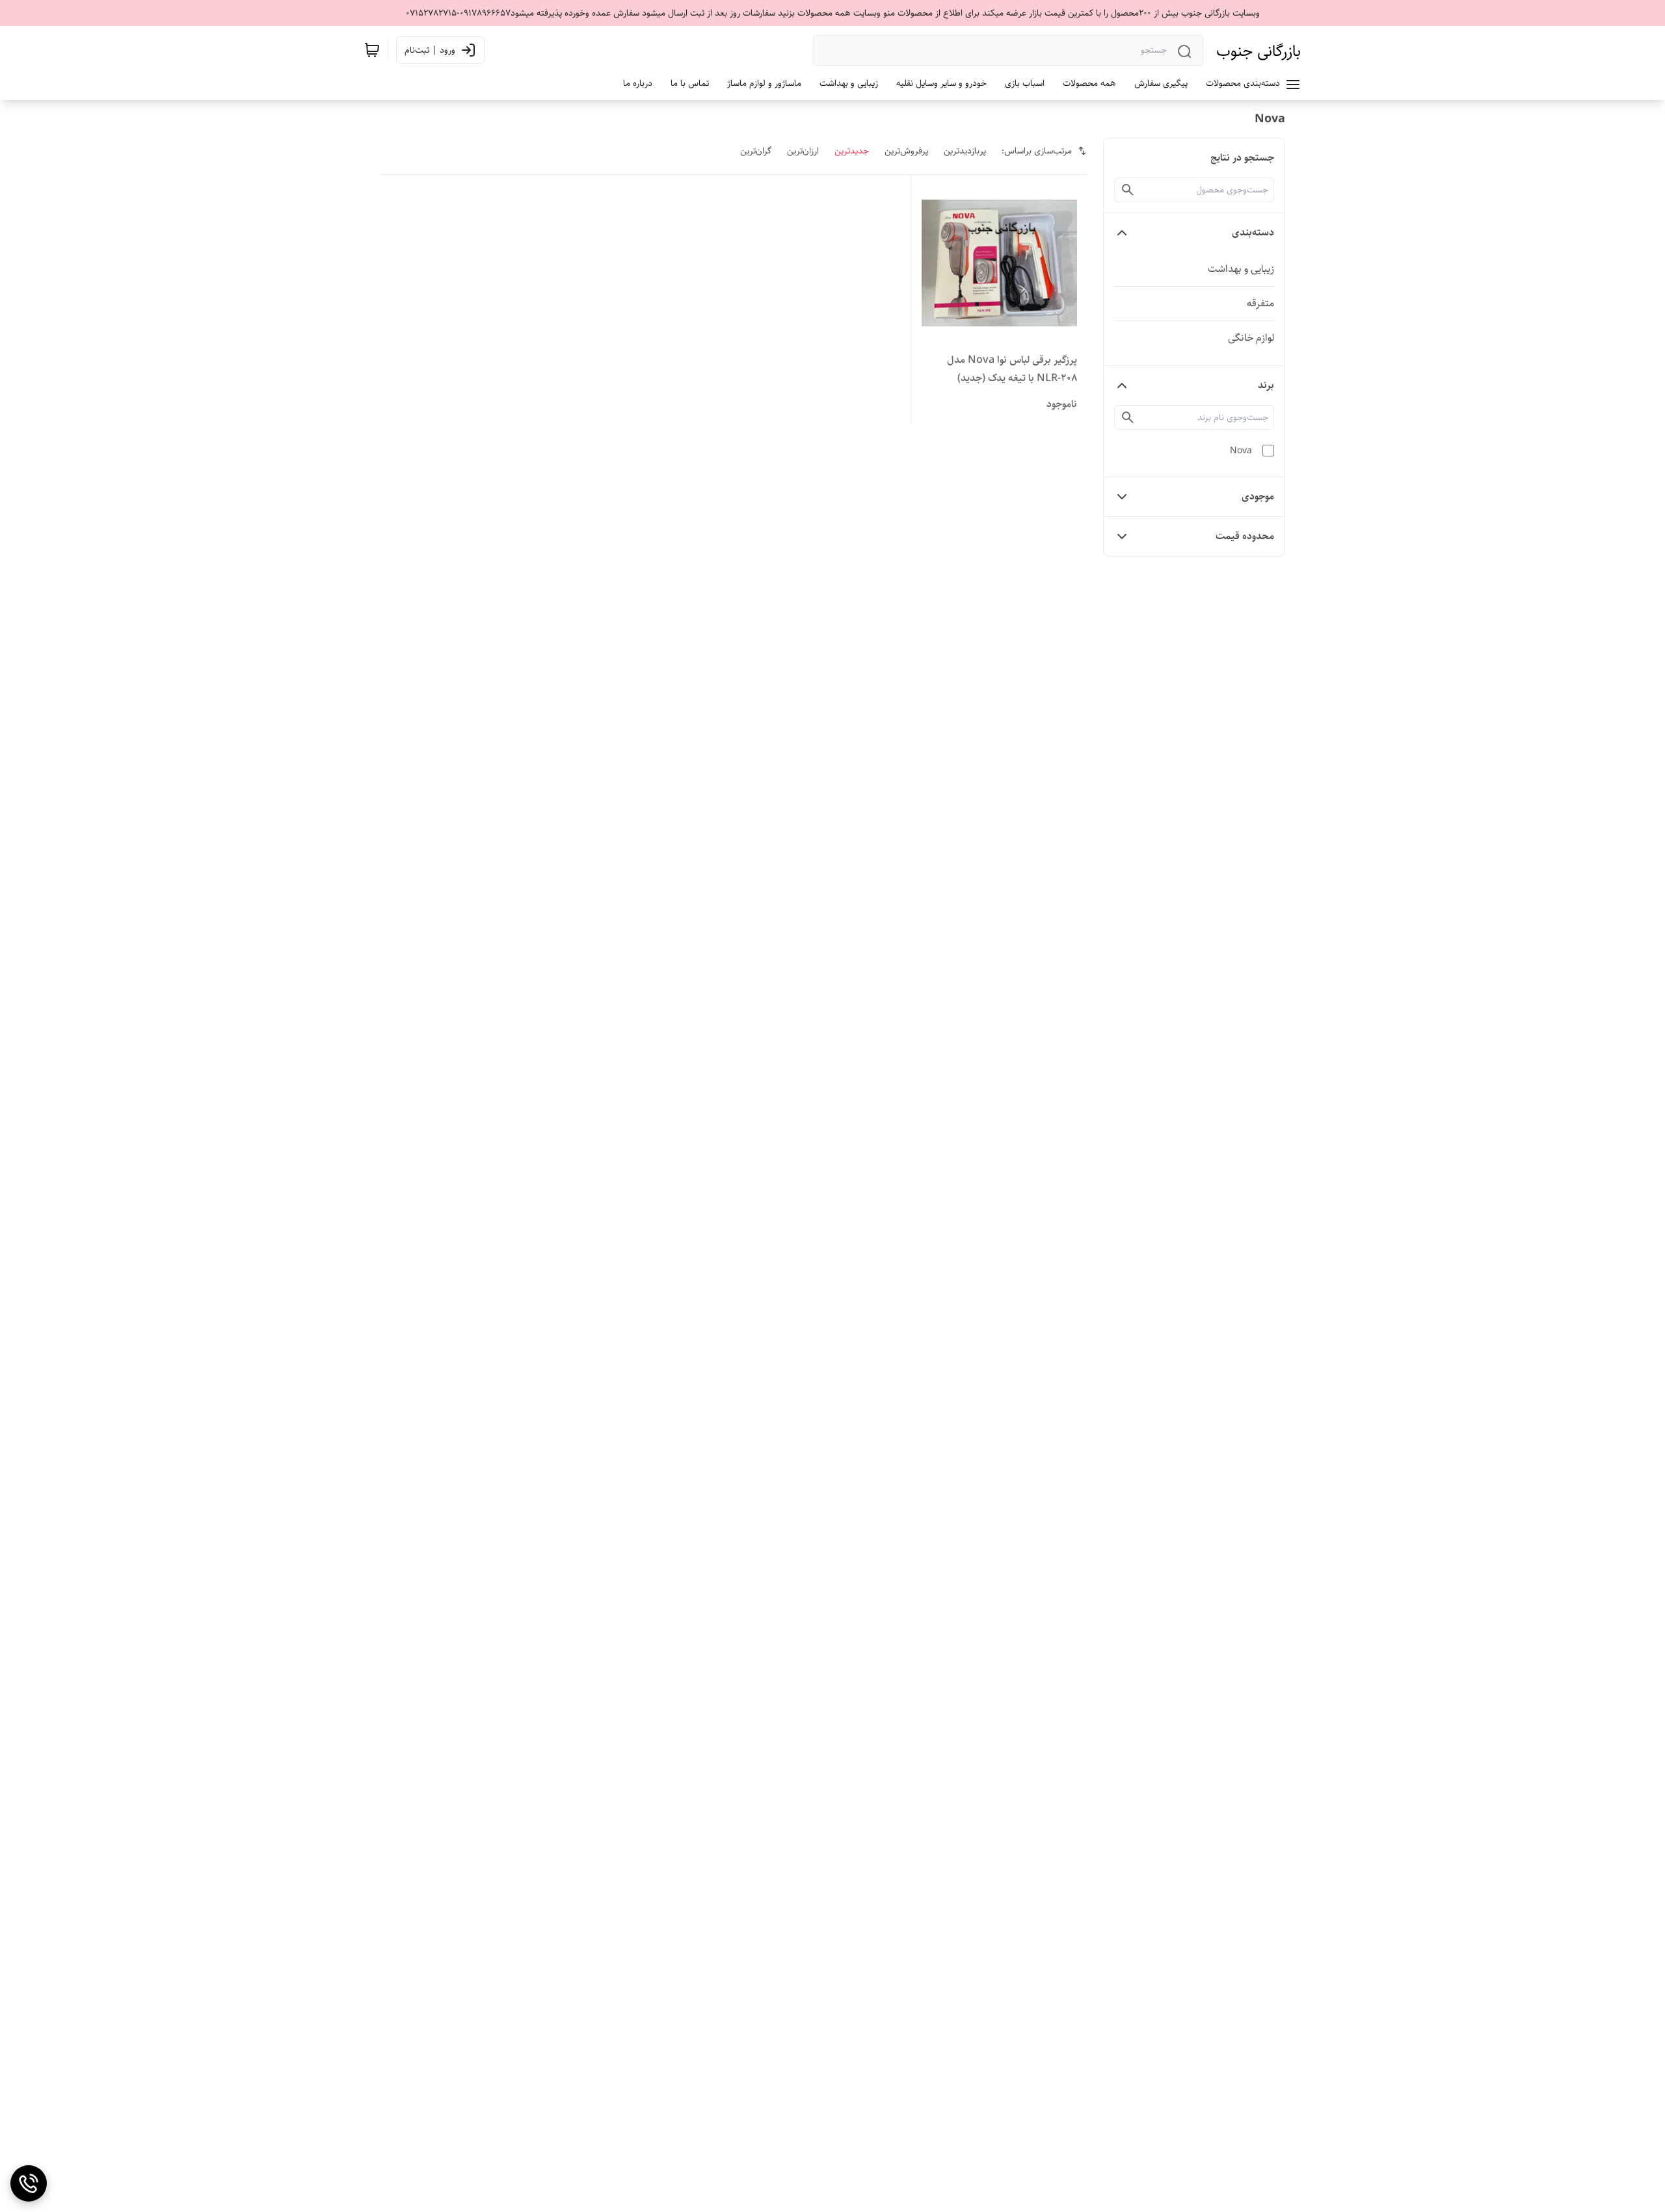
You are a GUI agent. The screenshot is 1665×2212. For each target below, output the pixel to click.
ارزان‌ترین (803, 151)
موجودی (1258, 496)
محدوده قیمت (1245, 536)
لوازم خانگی (1251, 338)
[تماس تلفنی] (29, 2183)
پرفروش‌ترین (906, 151)
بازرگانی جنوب (1259, 51)
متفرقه (1260, 303)
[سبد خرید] (372, 50)
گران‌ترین (756, 151)
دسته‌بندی (1253, 232)
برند (1266, 385)
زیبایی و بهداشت (1241, 269)
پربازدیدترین (965, 151)
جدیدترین (852, 151)
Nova (1241, 451)
